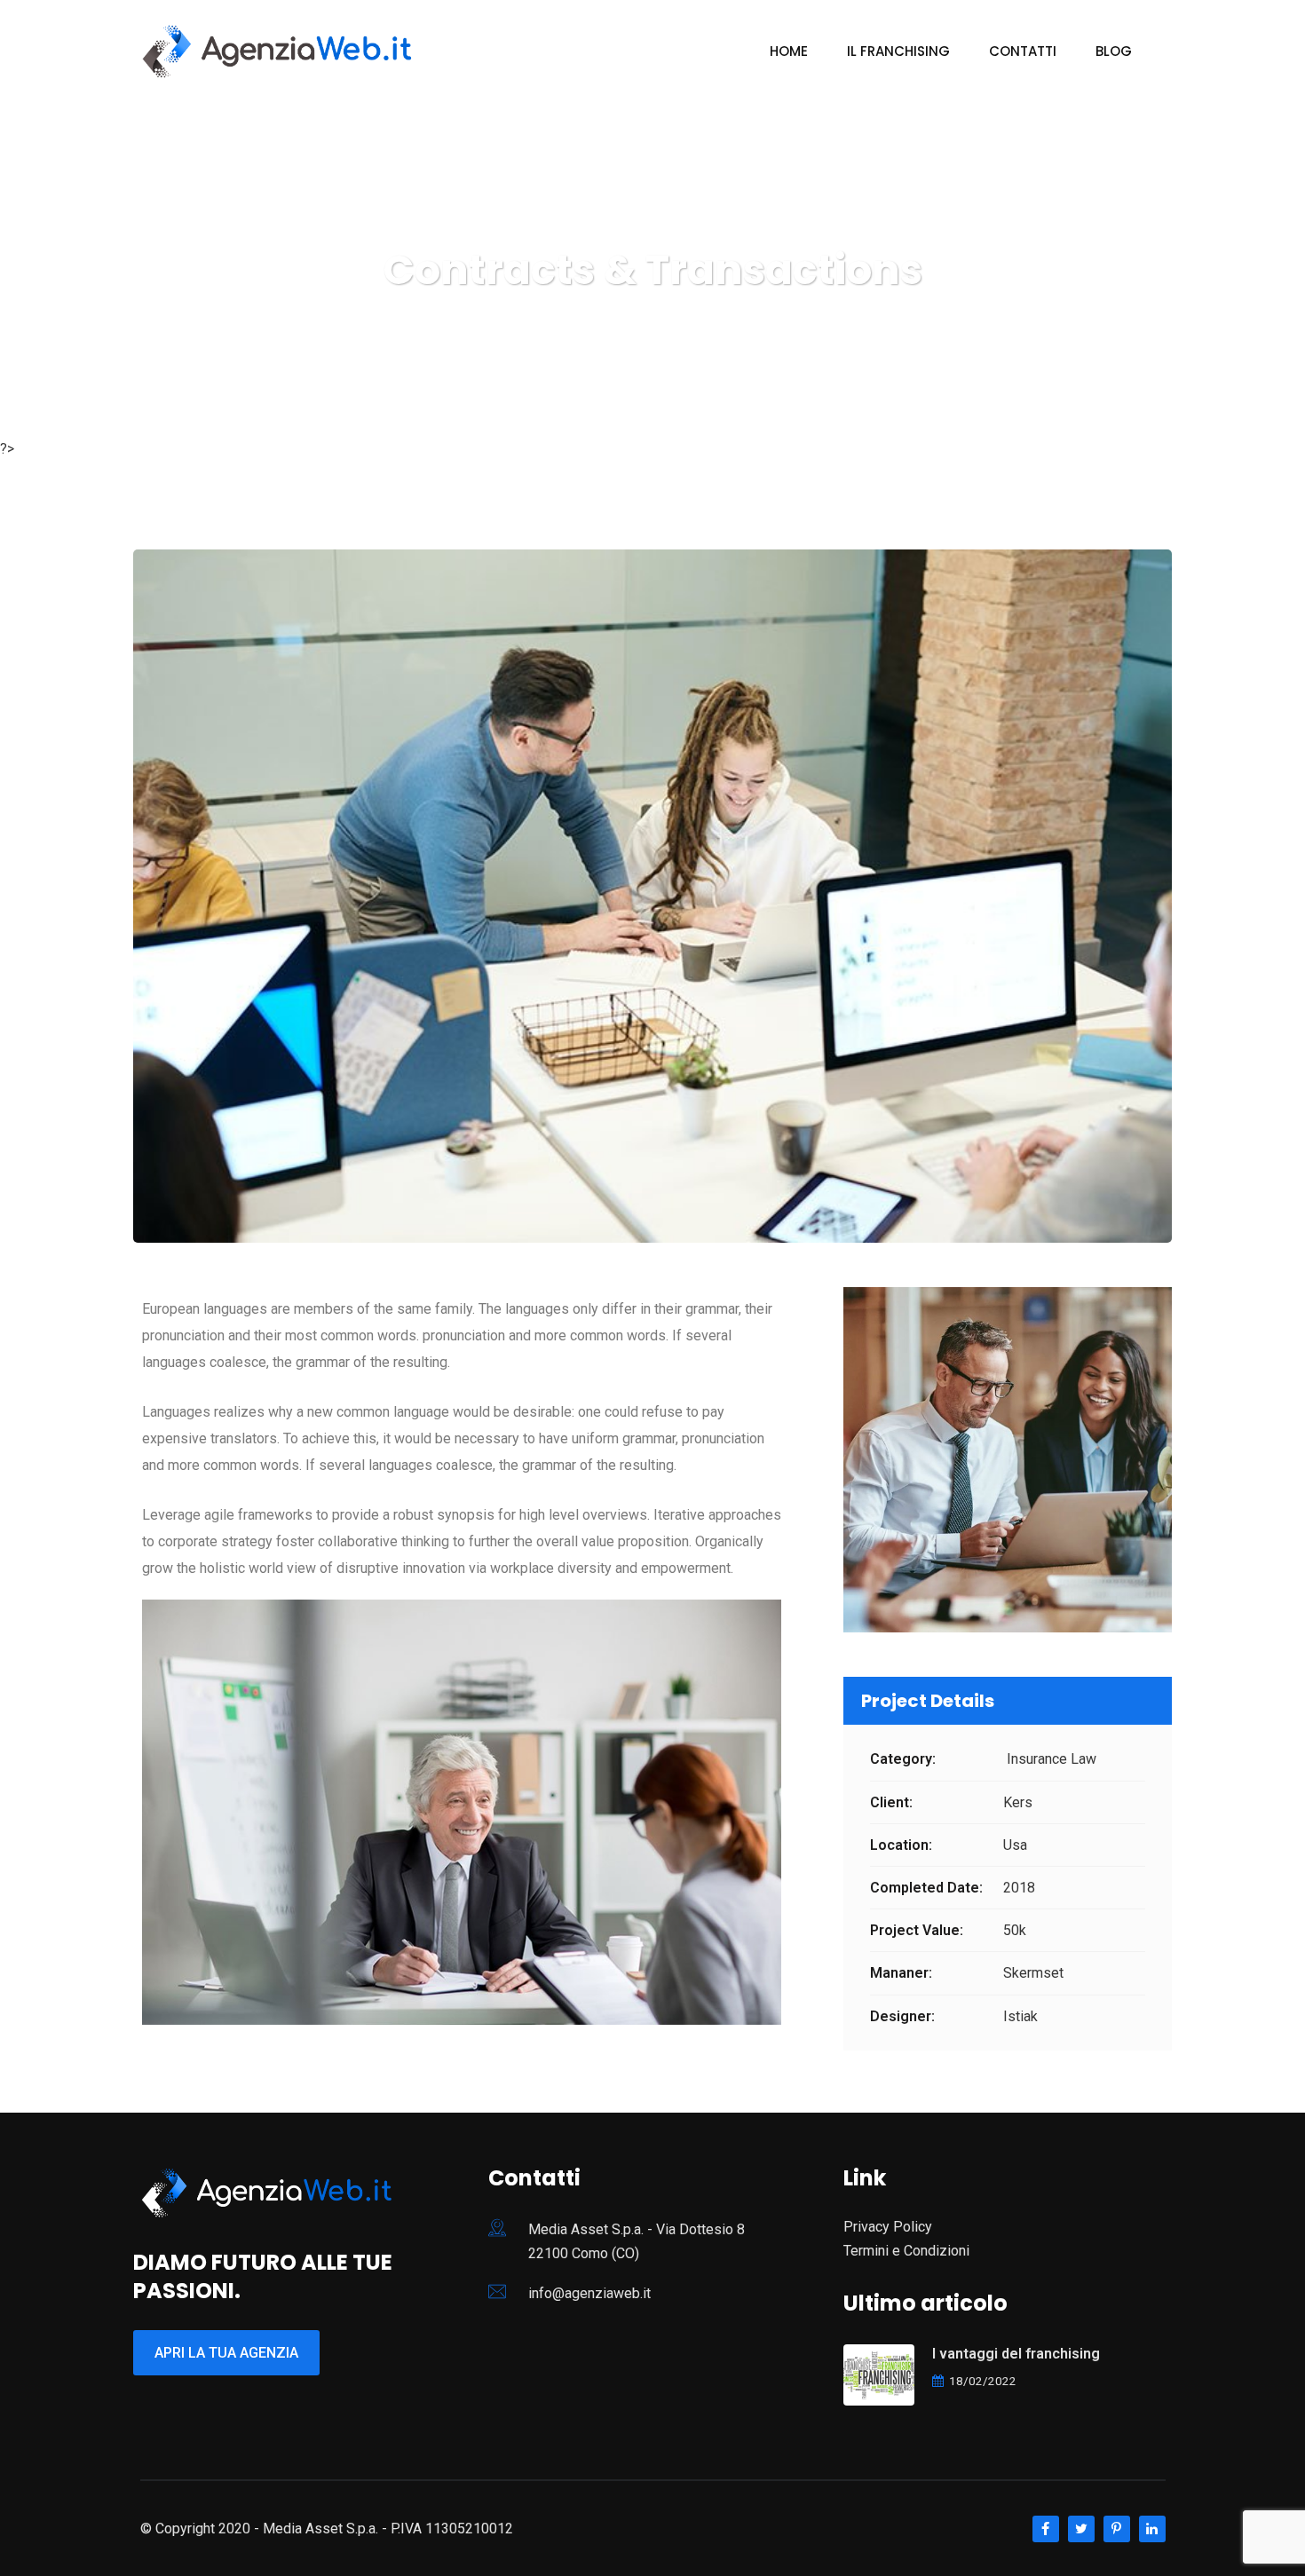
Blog (1114, 51)
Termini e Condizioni (906, 2251)
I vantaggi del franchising (1016, 2354)
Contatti (1023, 51)
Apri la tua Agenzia (226, 2353)
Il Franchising (898, 51)
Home (789, 51)
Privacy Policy (888, 2227)
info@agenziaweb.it (589, 2293)
